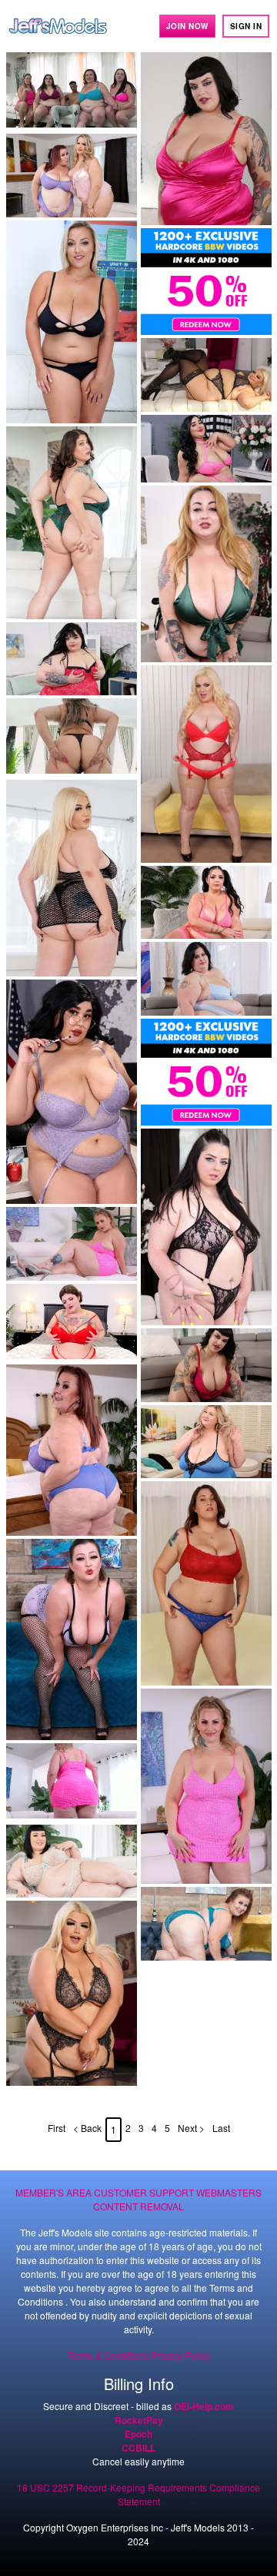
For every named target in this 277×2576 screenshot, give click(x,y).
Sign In (246, 26)
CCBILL (138, 2448)
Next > (191, 2128)
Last (221, 2128)
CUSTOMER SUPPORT (144, 2192)
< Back (87, 2128)
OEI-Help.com (204, 2406)
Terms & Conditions (108, 2355)
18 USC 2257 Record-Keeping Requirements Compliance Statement (138, 2494)
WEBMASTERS (229, 2192)
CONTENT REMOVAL (138, 2206)
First (57, 2128)
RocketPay (139, 2420)
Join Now (187, 26)
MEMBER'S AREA (53, 2192)
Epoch (138, 2434)
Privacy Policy (181, 2355)
